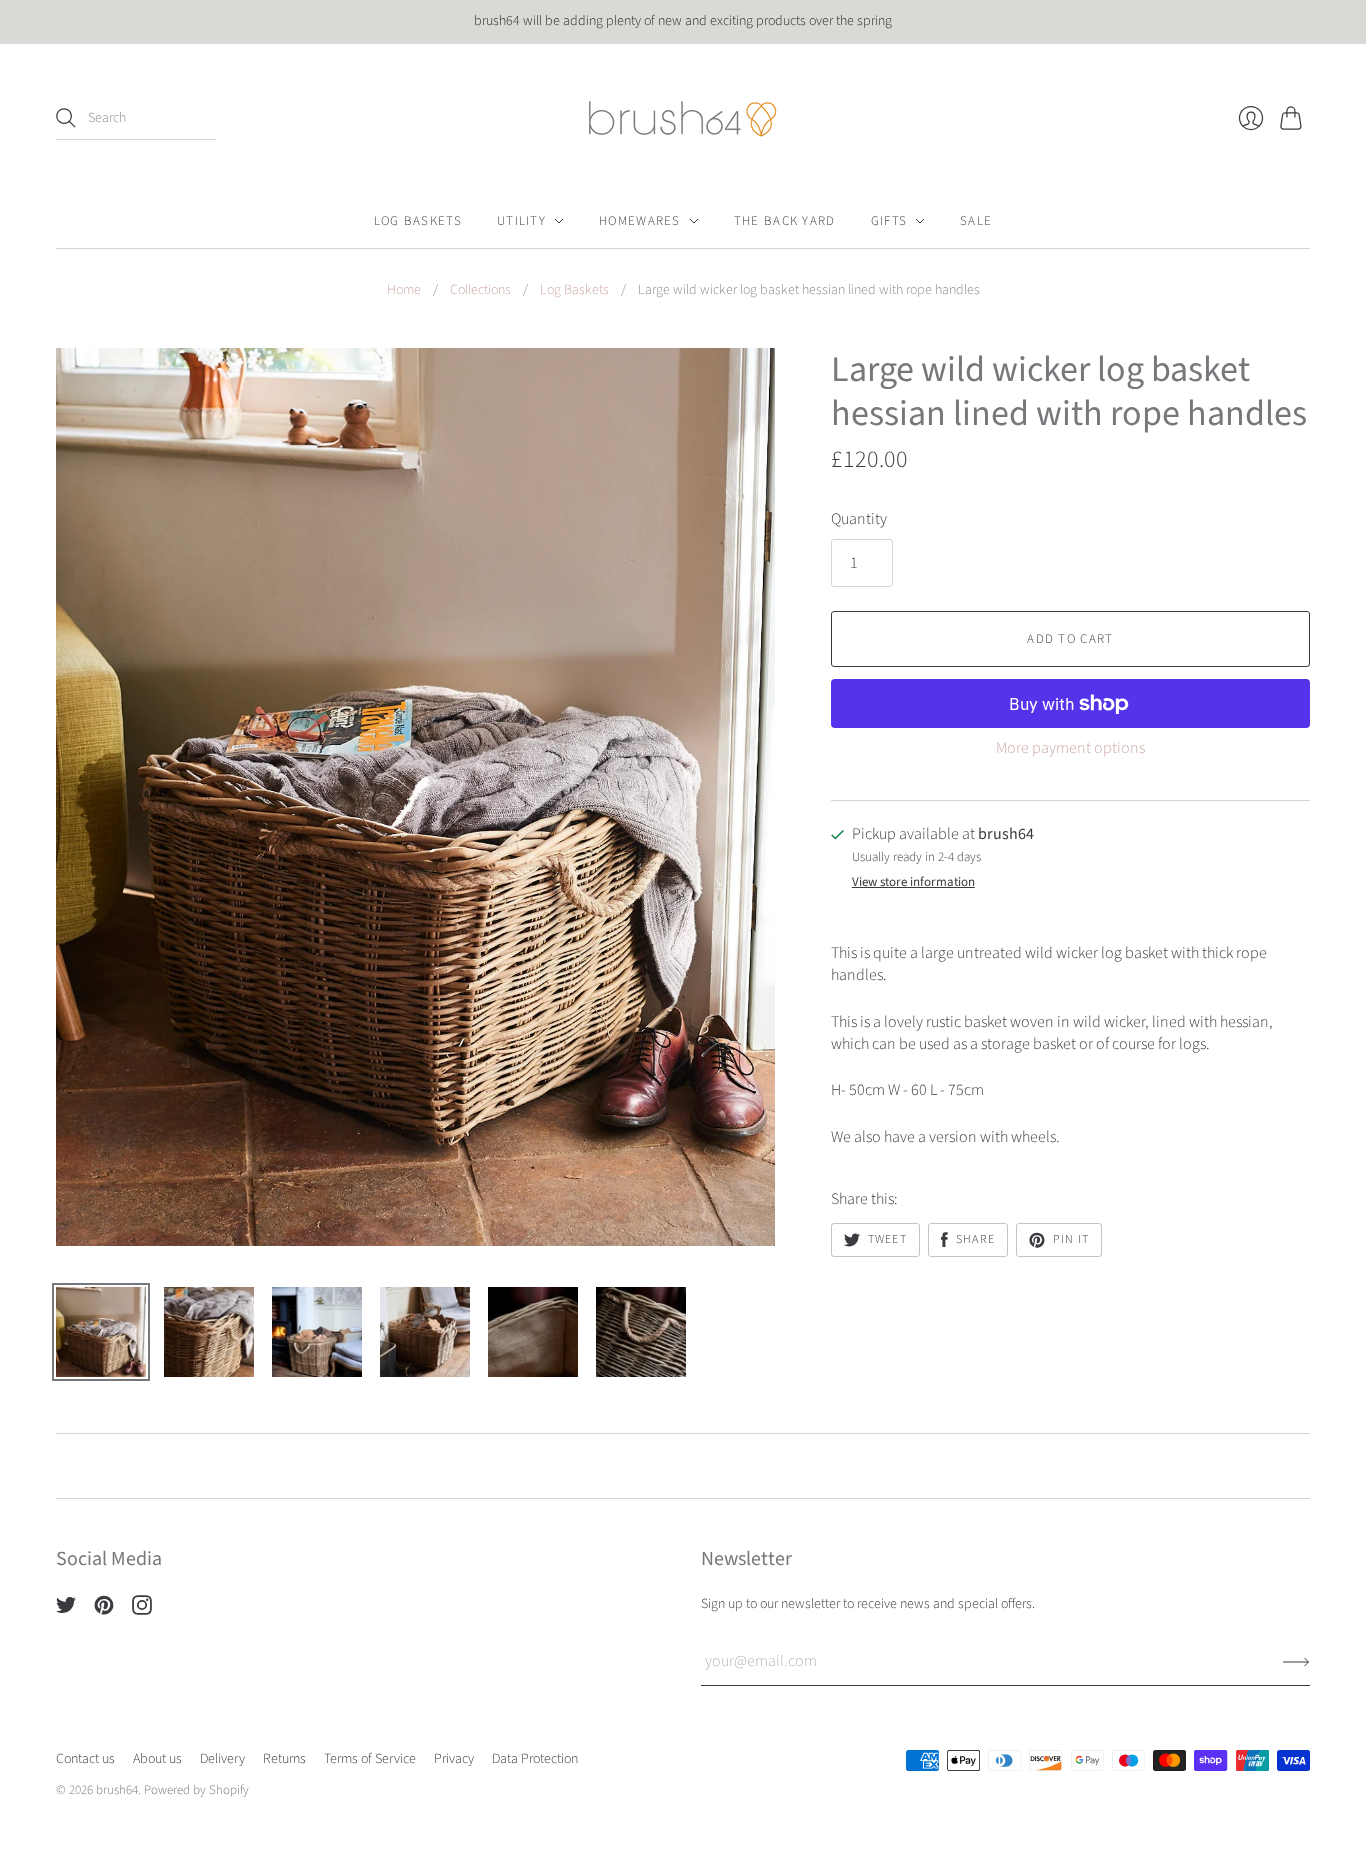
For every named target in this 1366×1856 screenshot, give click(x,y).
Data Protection (535, 1759)
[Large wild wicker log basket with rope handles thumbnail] (101, 1332)
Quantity (859, 519)
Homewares (640, 221)
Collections (480, 290)
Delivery (222, 1759)
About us (157, 1759)
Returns (284, 1759)
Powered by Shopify (196, 1790)
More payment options (1070, 748)
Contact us (85, 1759)
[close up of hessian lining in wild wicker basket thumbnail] (533, 1332)
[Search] (66, 118)
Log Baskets (418, 221)
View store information (913, 882)
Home (404, 290)
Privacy (454, 1759)
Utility (521, 221)
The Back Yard (785, 221)
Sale (976, 221)
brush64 (117, 1790)
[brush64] (683, 119)
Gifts (889, 221)
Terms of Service (370, 1759)
